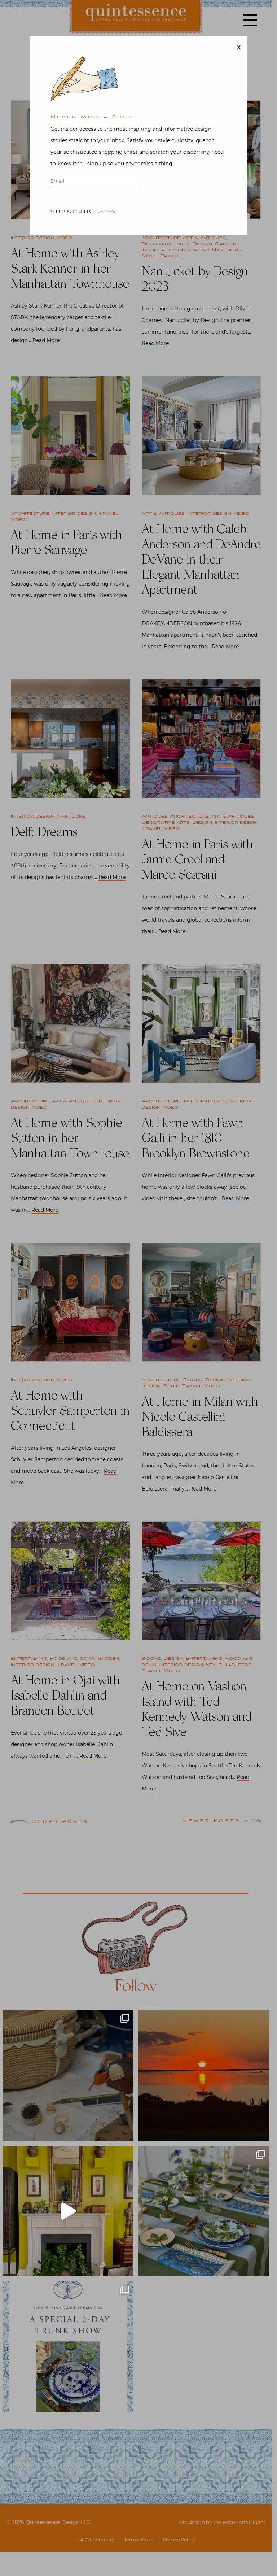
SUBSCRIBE (74, 212)
